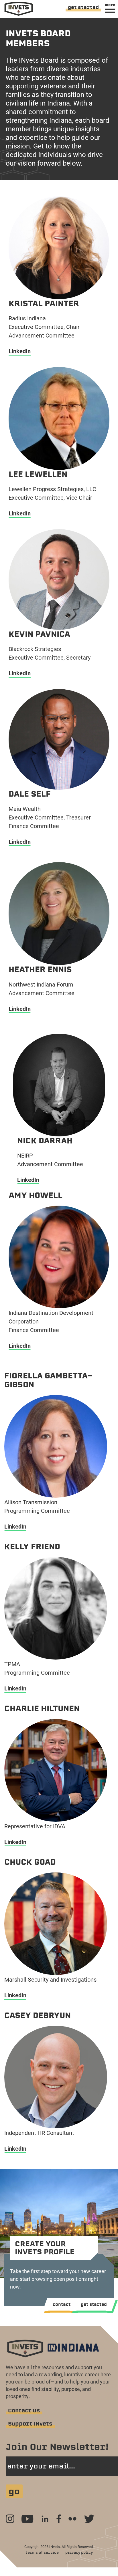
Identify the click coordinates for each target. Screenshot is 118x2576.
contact (62, 2304)
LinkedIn (20, 351)
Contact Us (24, 2411)
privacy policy (79, 2552)
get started (83, 7)
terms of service (42, 2552)
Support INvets (30, 2424)
